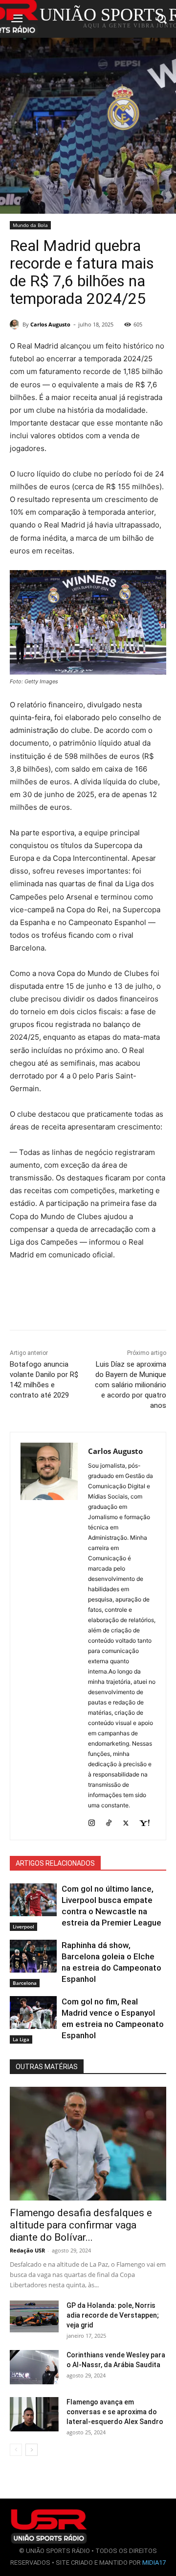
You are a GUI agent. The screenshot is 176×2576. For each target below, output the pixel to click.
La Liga (21, 2039)
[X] (126, 1821)
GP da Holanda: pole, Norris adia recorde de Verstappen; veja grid (113, 2315)
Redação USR (27, 2250)
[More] (138, 1309)
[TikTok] (109, 1821)
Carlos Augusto (50, 324)
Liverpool (23, 1926)
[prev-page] (16, 2450)
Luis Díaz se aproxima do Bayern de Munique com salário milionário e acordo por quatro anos (131, 1385)
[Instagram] (92, 1821)
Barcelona (25, 1983)
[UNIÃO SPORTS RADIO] (49, 2526)
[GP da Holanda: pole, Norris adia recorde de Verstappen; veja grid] (34, 2316)
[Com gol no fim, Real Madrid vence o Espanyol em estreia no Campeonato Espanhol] (33, 2013)
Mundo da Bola (30, 225)
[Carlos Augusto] (16, 325)
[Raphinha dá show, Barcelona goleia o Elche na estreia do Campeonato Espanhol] (33, 1956)
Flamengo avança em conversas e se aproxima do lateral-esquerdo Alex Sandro (115, 2412)
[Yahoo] (144, 1821)
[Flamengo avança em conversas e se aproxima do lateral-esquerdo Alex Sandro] (34, 2414)
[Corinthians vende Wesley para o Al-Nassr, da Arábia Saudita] (34, 2367)
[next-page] (32, 2450)
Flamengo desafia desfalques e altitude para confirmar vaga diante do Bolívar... (81, 2225)
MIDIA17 (154, 2563)
